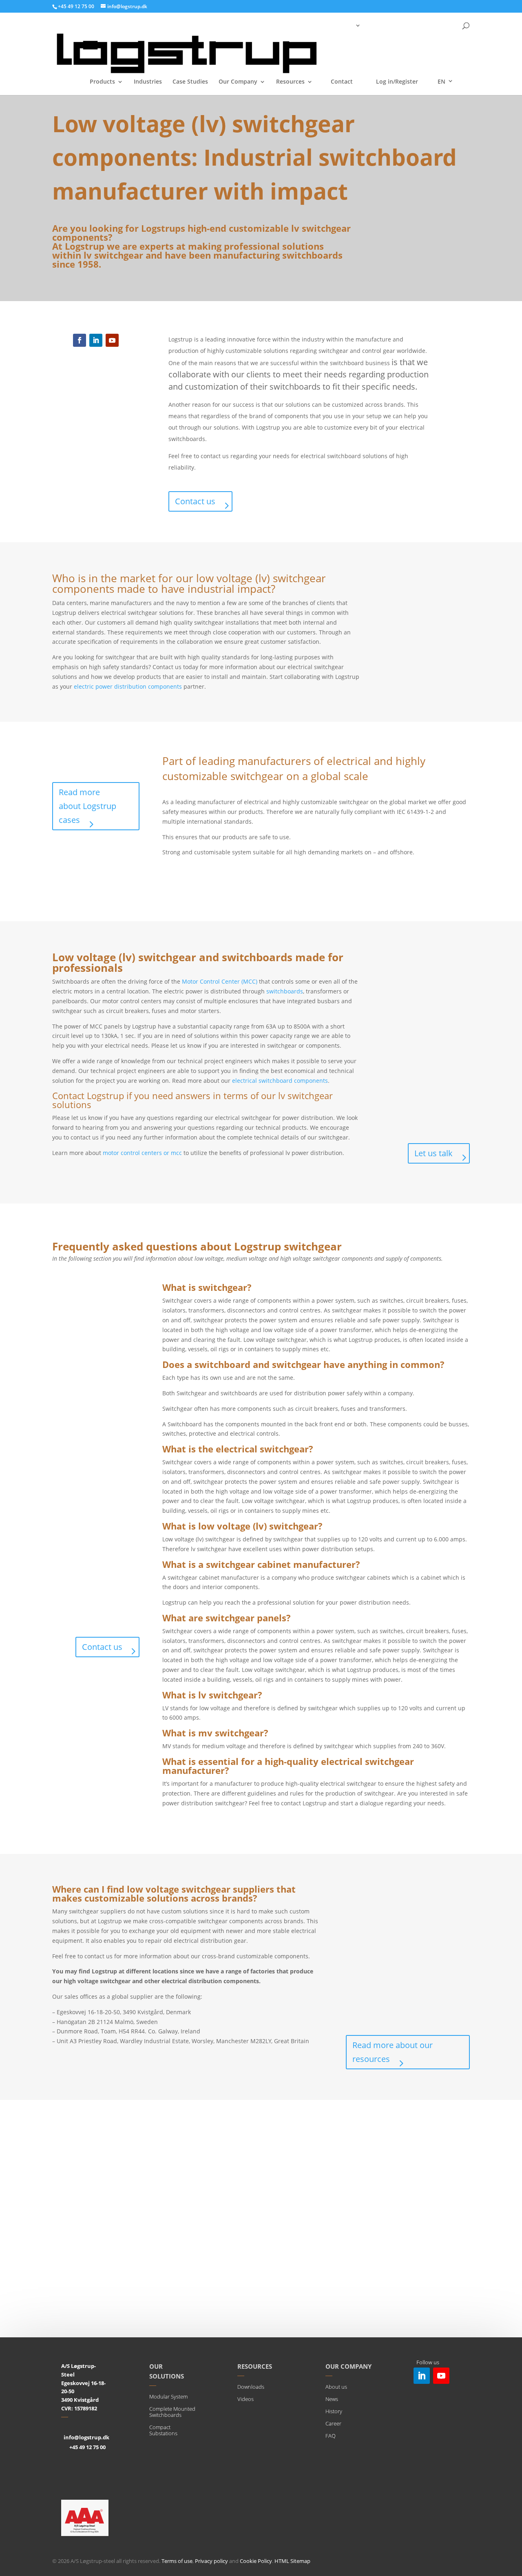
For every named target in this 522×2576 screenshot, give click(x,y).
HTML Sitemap (292, 2561)
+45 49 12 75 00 (87, 2447)
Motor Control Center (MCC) (220, 981)
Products (102, 82)
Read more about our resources (393, 2052)
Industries (148, 82)
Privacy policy (211, 2561)
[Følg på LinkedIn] (96, 340)
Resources (290, 82)
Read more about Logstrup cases (87, 806)
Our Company (238, 82)
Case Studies (190, 82)
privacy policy (392, 2312)
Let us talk (434, 1153)
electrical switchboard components (280, 1081)
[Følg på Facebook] (80, 340)
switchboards (285, 991)
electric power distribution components (128, 686)
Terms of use (177, 2561)
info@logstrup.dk (86, 2437)
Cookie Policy (256, 2561)
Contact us (195, 501)
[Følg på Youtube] (112, 340)
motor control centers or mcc (142, 1153)
